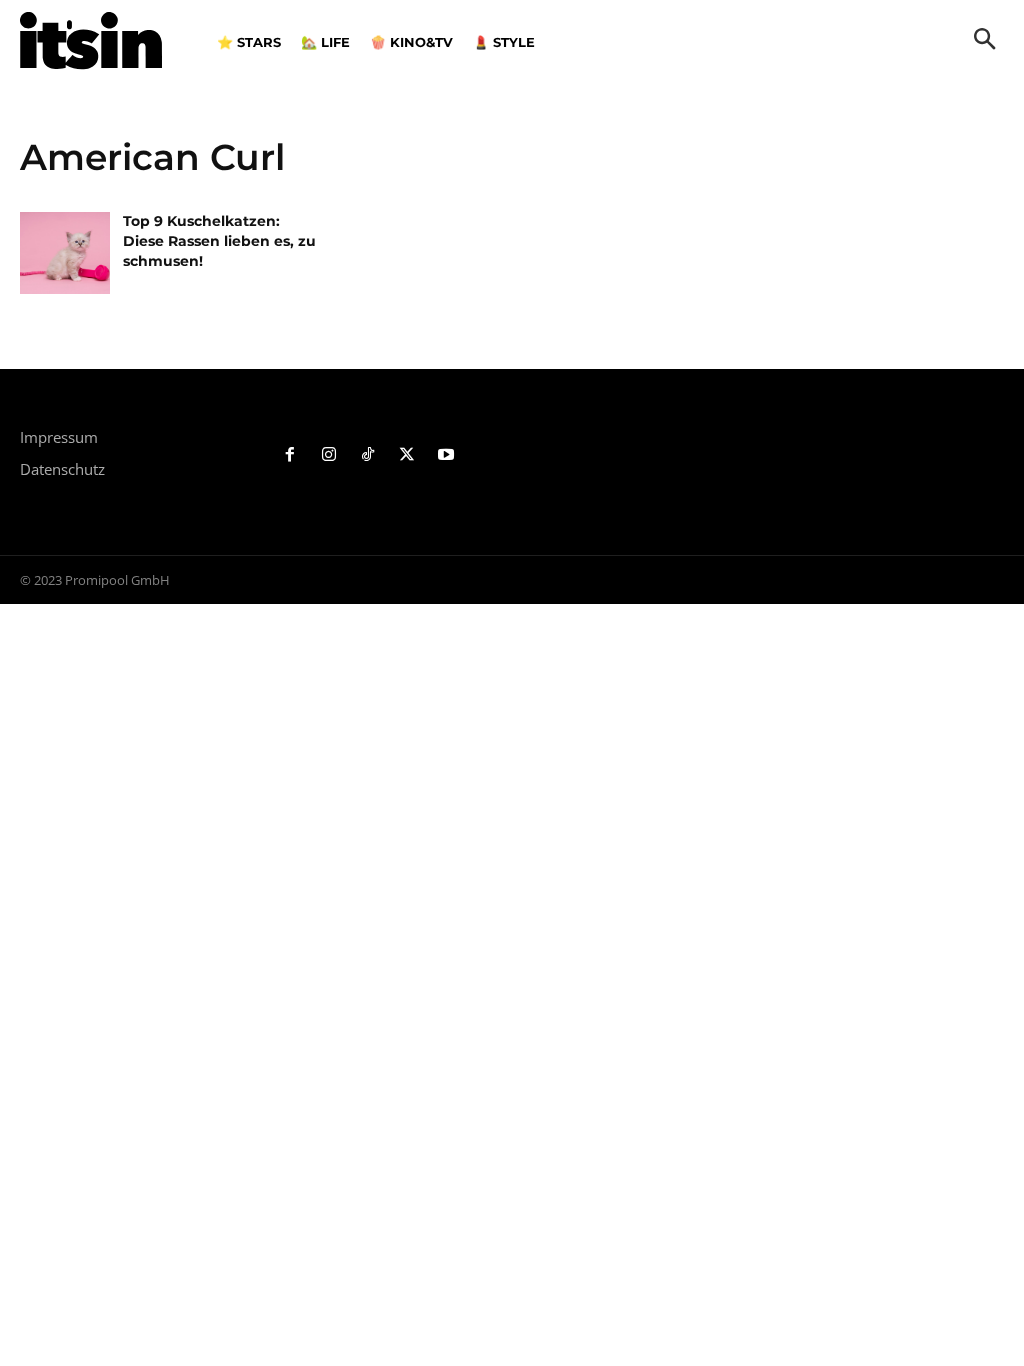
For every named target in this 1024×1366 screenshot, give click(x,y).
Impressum (59, 437)
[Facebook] (290, 455)
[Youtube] (445, 455)
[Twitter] (406, 455)
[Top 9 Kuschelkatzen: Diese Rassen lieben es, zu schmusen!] (65, 252)
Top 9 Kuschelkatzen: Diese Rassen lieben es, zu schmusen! (219, 240)
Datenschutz (62, 469)
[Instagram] (329, 455)
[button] (985, 41)
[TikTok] (368, 455)
